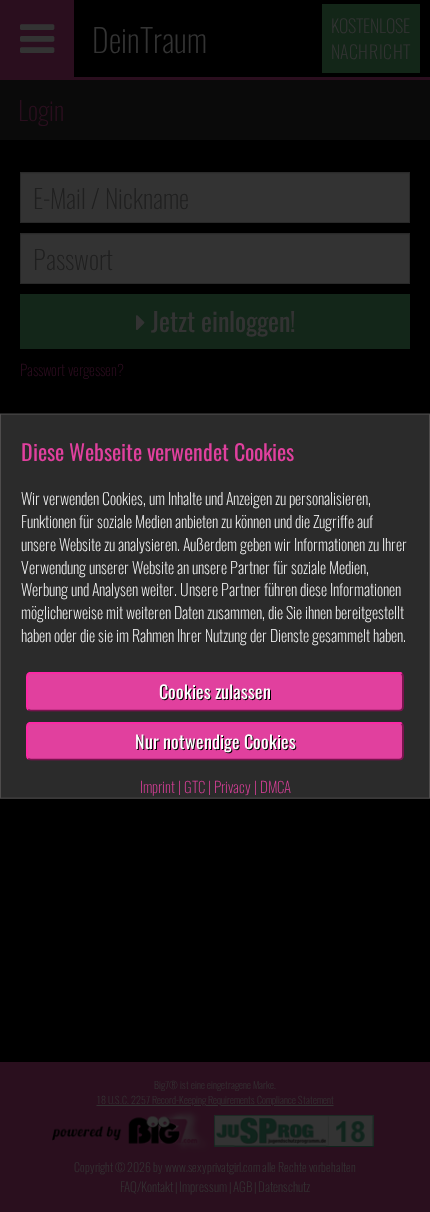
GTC (194, 786)
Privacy (232, 786)
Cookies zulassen (215, 691)
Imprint (157, 786)
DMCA (275, 786)
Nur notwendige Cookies (215, 740)
